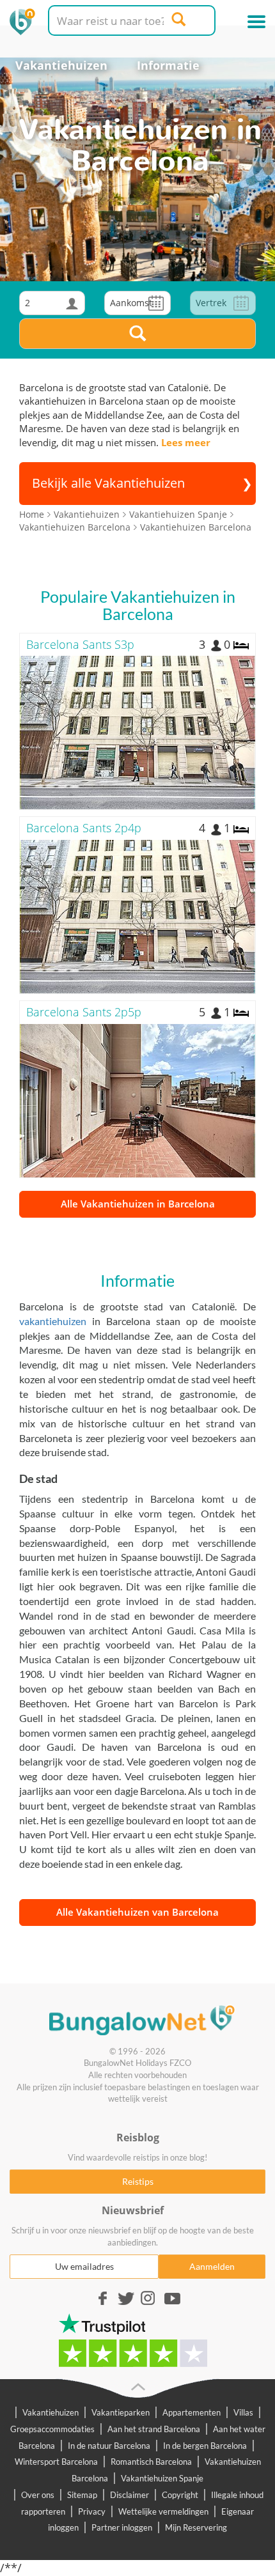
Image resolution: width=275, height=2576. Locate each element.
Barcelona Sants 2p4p (84, 828)
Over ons (38, 2495)
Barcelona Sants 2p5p (84, 1012)
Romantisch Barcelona (151, 2462)
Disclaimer (130, 2495)
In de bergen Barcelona (205, 2446)
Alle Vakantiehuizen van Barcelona (137, 1912)
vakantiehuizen (53, 1321)
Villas (243, 2412)
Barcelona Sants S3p (80, 644)
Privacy (92, 2511)
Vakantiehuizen (61, 65)
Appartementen (192, 2412)
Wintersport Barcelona (56, 2462)
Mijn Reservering (196, 2527)
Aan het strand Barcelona (154, 2429)
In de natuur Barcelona (109, 2446)
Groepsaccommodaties (52, 2429)
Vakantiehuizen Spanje (162, 2478)
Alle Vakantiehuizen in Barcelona (138, 1204)
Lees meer (186, 442)
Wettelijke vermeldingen (163, 2511)
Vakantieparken (121, 2412)
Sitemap (82, 2495)
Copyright (180, 2495)
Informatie (168, 65)
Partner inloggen (122, 2527)
